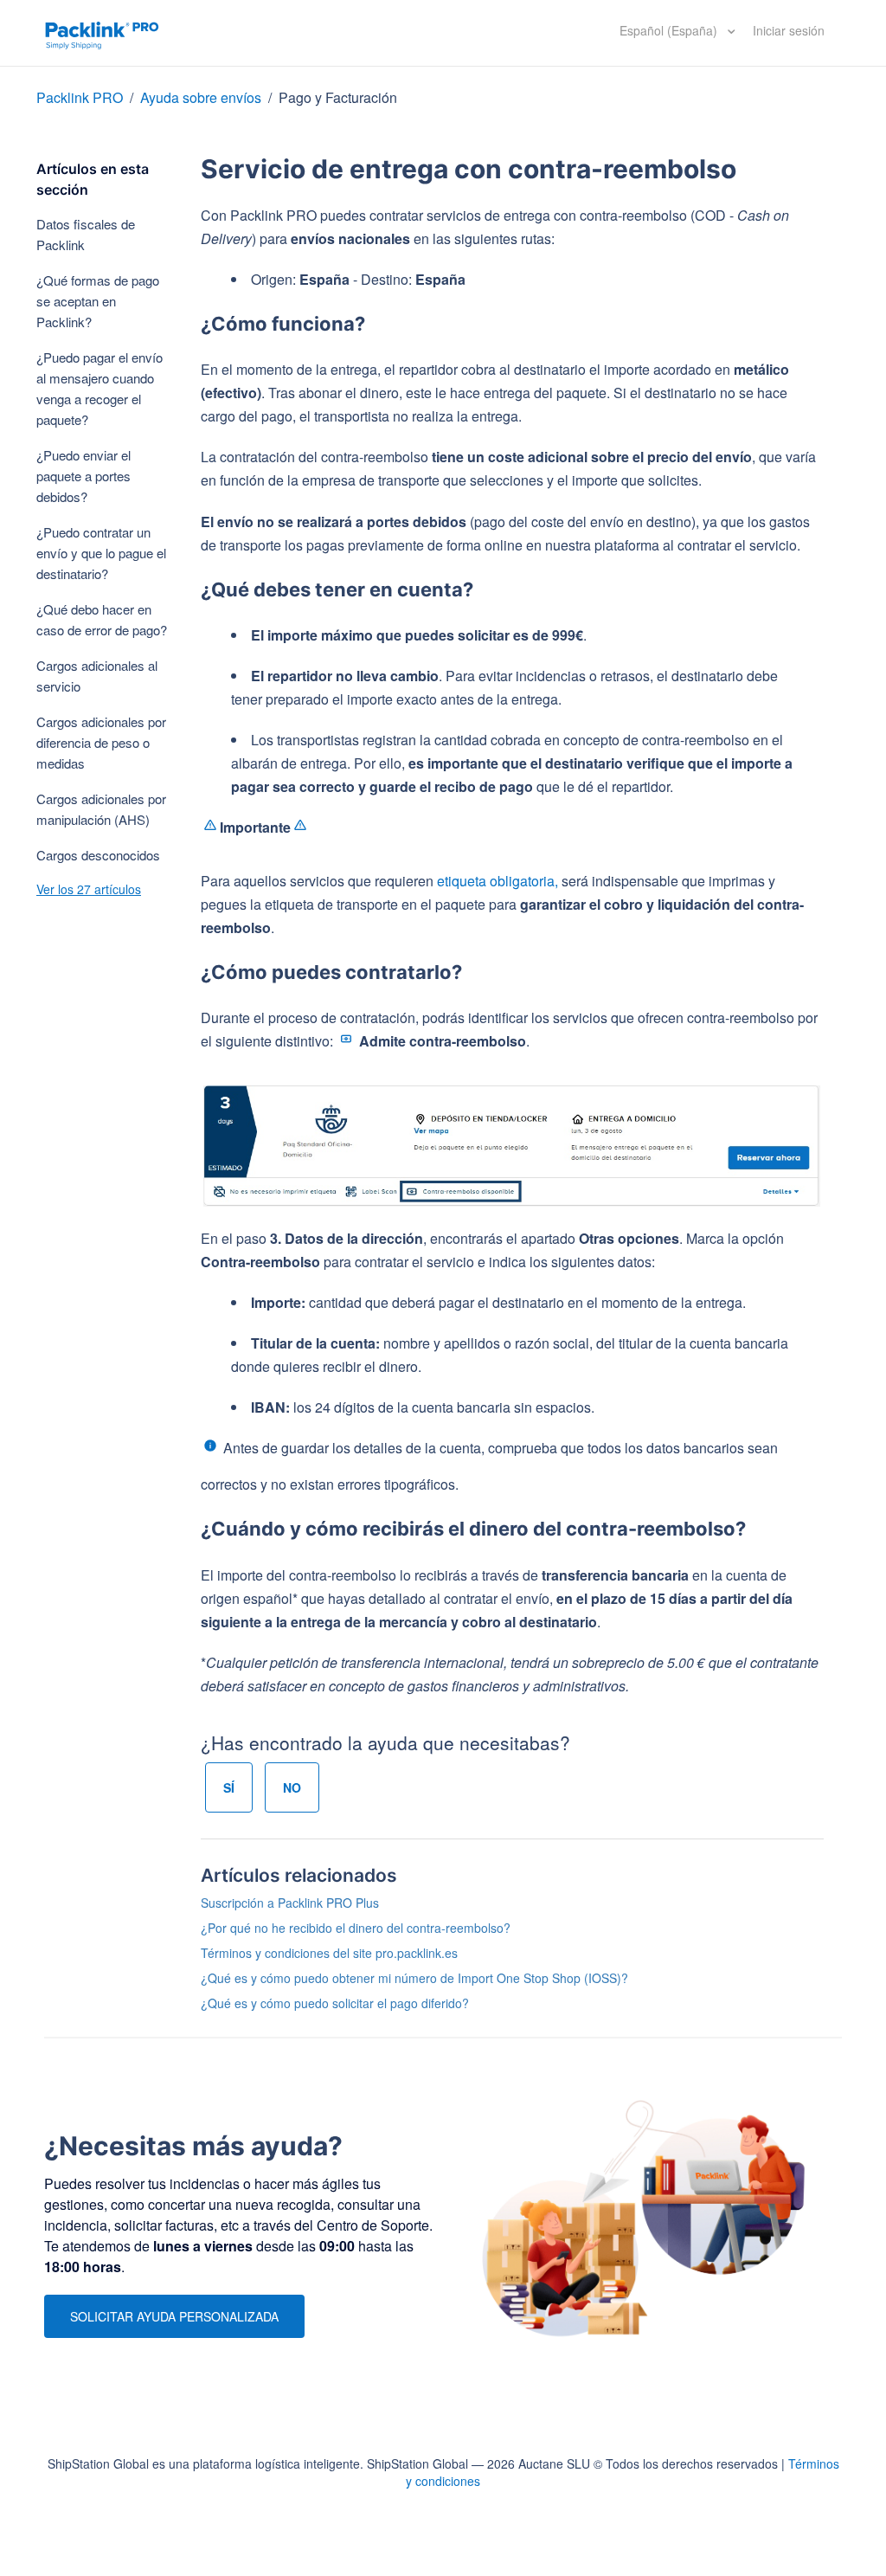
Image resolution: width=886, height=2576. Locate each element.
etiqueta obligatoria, (498, 881)
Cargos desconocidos (98, 855)
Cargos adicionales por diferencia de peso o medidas (101, 742)
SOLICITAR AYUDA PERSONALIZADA (174, 2316)
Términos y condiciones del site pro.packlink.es (329, 1953)
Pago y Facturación (338, 97)
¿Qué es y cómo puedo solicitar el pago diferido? (335, 2003)
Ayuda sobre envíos (201, 97)
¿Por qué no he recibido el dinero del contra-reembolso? (356, 1928)
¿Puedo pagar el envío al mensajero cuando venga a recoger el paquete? (100, 388)
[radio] (229, 1787)
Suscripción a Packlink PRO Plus (290, 1903)
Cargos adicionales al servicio (97, 676)
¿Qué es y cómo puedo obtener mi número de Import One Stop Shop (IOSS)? (414, 1978)
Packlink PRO (80, 97)
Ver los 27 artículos (89, 889)
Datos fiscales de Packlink (86, 234)
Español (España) (670, 30)
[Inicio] (102, 33)
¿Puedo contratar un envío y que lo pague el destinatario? (101, 553)
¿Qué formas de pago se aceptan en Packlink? (98, 301)
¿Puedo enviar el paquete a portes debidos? (83, 476)
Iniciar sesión (789, 30)
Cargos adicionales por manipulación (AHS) (101, 809)
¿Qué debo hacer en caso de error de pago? (102, 619)
